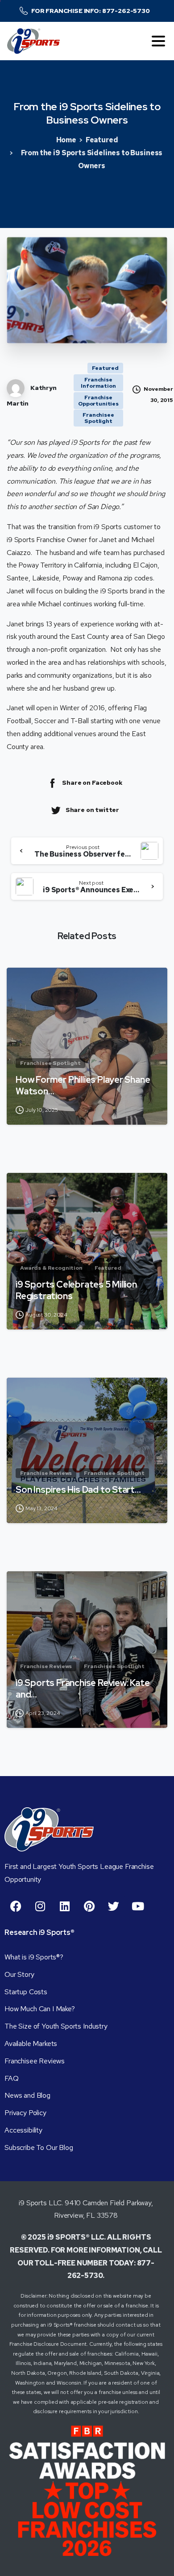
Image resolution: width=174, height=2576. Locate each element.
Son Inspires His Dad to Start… (78, 1490)
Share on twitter (92, 810)
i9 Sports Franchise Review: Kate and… (83, 1689)
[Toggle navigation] (158, 41)
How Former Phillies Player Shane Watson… (83, 1085)
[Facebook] (16, 1906)
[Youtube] (138, 1906)
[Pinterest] (89, 1906)
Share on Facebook (92, 783)
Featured (102, 140)
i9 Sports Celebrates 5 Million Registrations (76, 1290)
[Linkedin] (65, 1906)
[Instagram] (40, 1906)
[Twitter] (113, 1906)
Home (66, 140)
